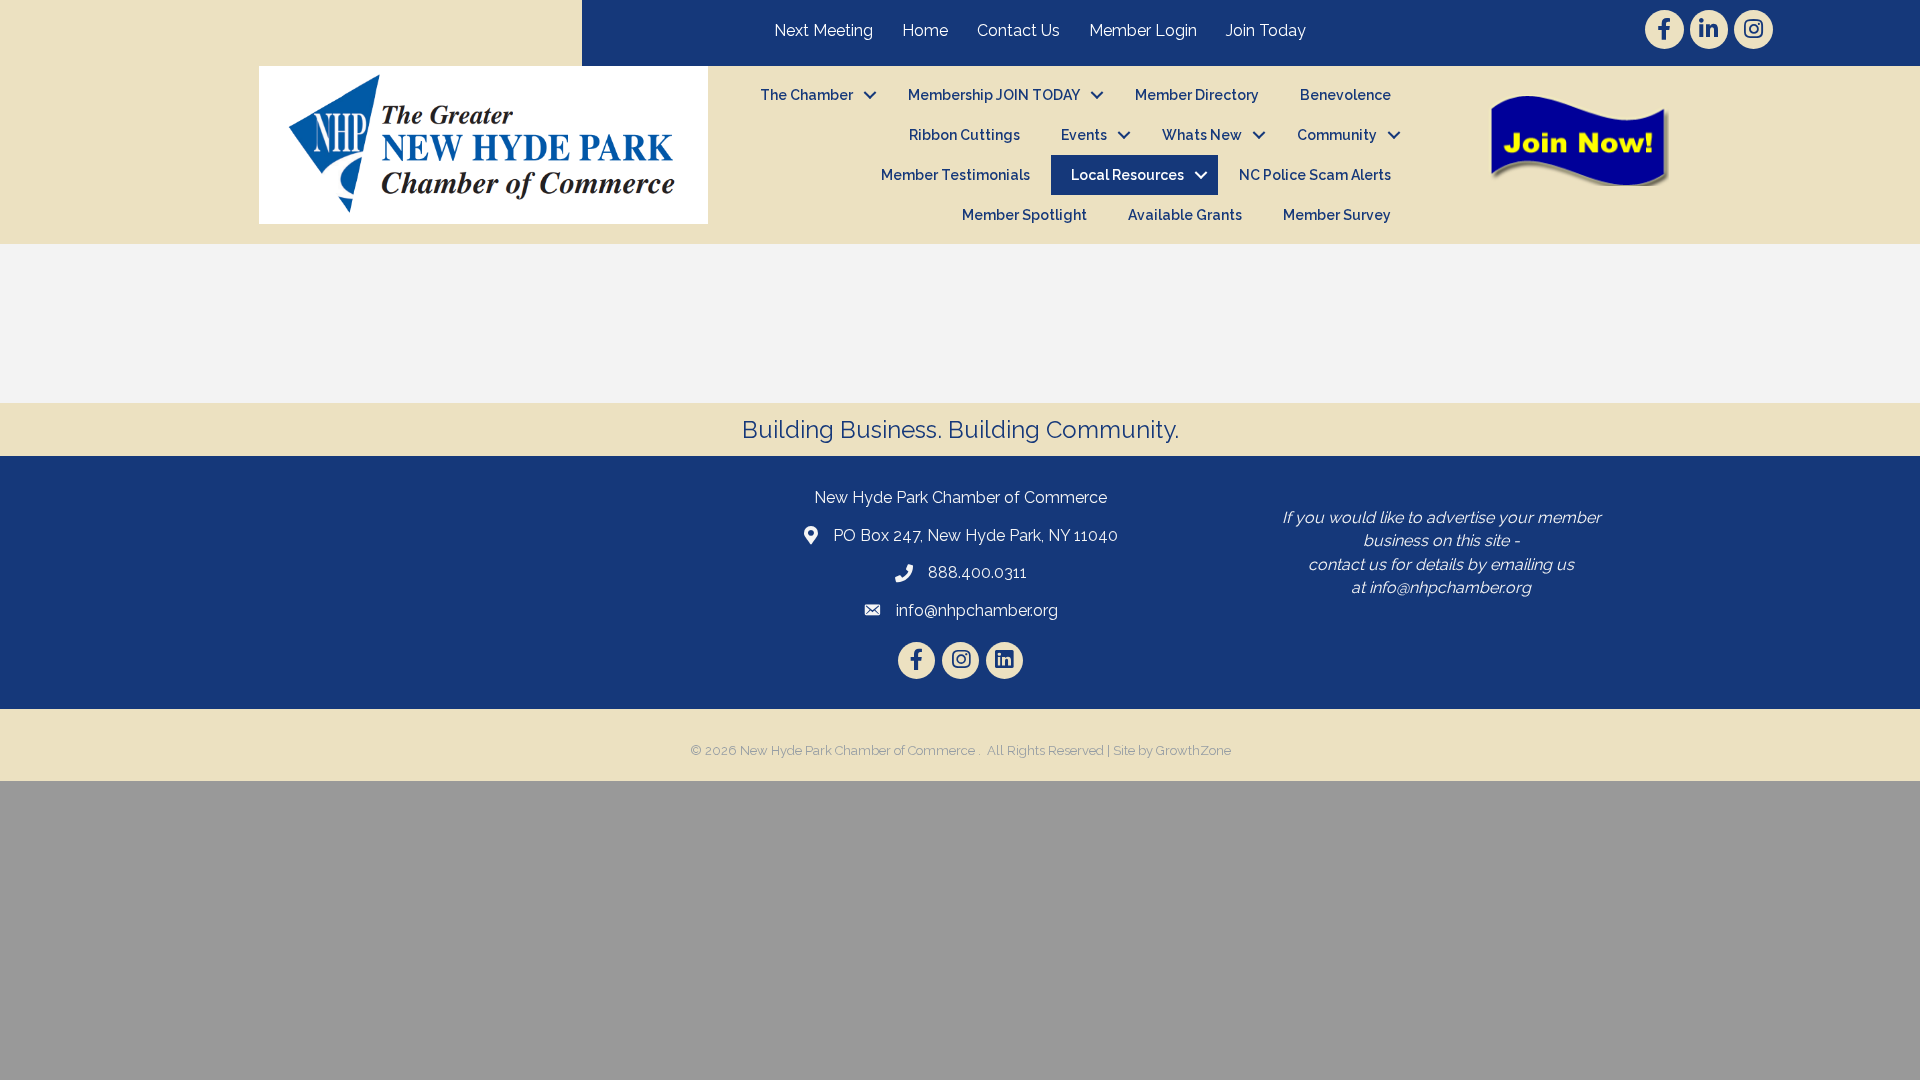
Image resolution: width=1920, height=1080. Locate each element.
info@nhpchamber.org (1450, 587)
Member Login (1143, 30)
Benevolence (1345, 95)
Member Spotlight (1024, 215)
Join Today (1266, 30)
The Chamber (806, 95)
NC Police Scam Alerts (1315, 175)
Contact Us (1018, 30)
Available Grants (1185, 215)
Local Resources (1127, 175)
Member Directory (1197, 95)
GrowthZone (1193, 750)
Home (925, 30)
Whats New (1202, 135)
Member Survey (1337, 215)
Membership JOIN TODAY (994, 95)
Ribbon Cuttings (964, 135)
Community (1337, 135)
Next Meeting (823, 30)
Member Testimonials (955, 175)
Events (1084, 135)
